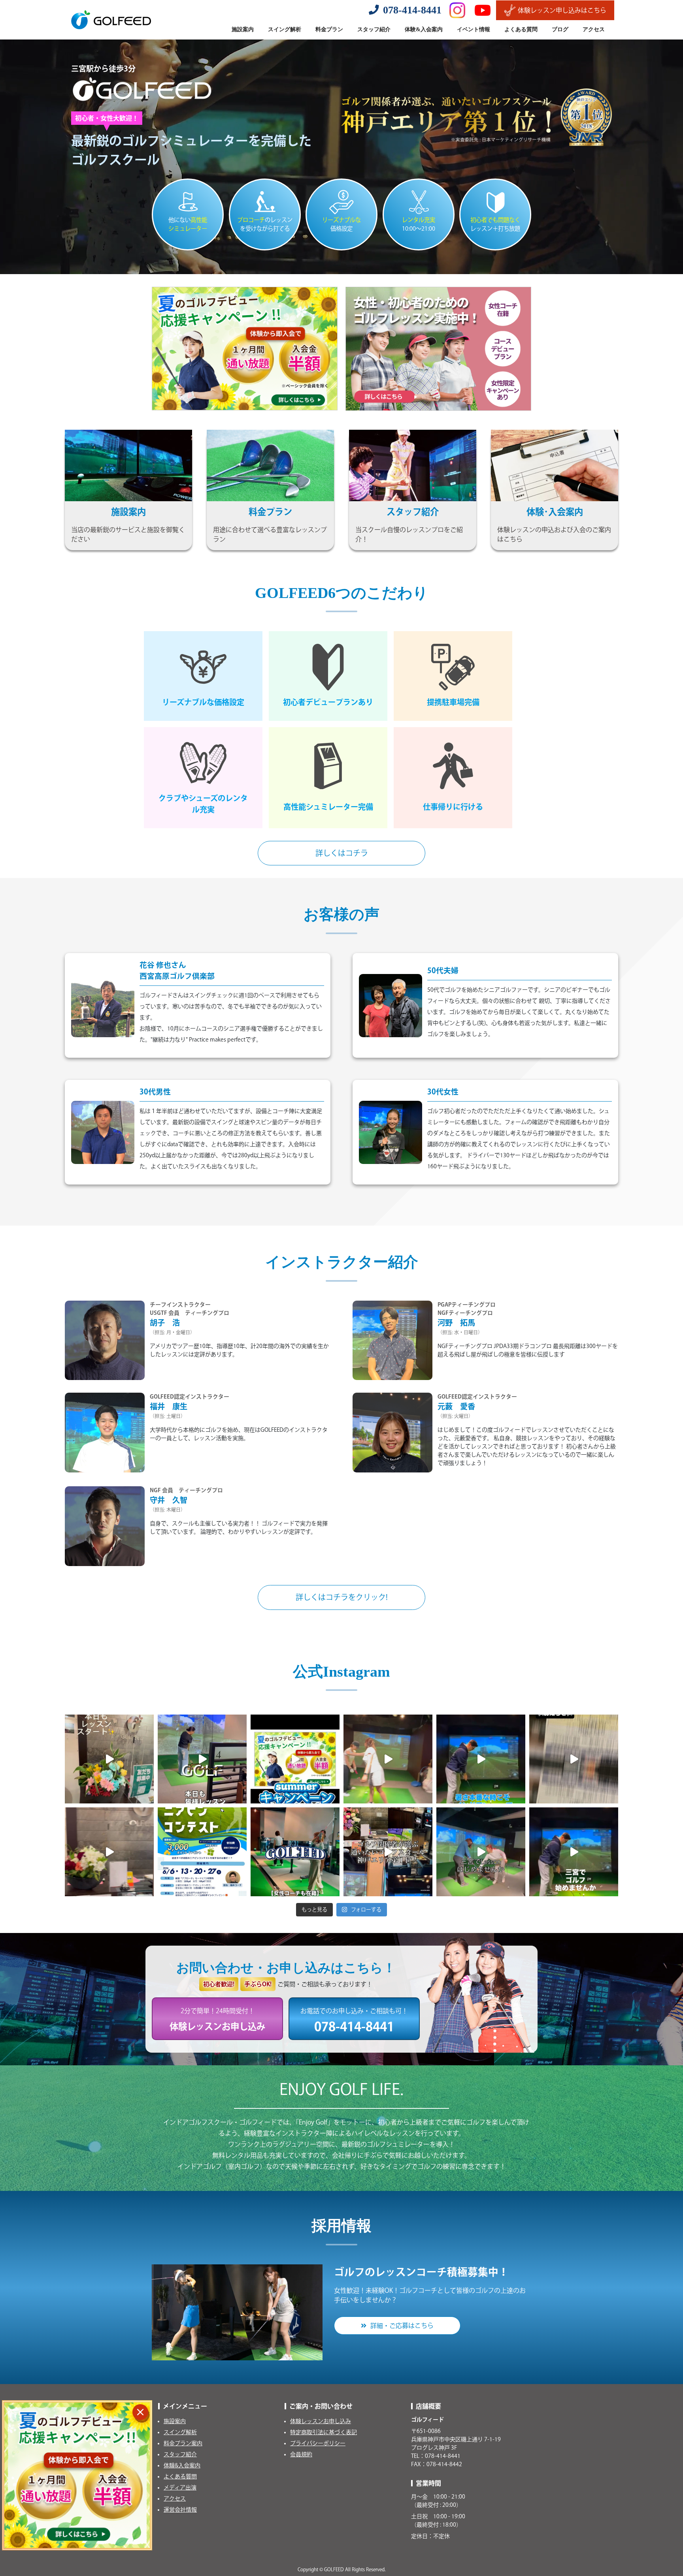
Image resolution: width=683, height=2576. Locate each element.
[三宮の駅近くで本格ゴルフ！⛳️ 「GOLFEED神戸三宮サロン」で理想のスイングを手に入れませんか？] (295, 1852)
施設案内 (175, 2421)
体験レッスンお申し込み (321, 2421)
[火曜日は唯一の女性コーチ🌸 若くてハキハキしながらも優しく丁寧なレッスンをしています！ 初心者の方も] (388, 1759)
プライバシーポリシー (318, 2443)
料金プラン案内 (183, 2443)
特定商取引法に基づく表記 (324, 2432)
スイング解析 (180, 2432)
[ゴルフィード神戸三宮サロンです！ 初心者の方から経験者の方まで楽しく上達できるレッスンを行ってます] (574, 1852)
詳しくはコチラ (342, 853)
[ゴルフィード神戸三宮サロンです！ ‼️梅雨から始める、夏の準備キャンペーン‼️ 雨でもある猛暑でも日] (109, 1852)
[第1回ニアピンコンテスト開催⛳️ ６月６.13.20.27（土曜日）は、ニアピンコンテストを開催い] (202, 1852)
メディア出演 (180, 2488)
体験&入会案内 (182, 2465)
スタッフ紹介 (180, 2454)
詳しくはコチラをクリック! (342, 1597)
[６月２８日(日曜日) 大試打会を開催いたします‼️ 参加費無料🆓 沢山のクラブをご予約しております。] (574, 1759)
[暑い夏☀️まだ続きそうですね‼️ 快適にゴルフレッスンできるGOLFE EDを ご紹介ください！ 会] (109, 1759)
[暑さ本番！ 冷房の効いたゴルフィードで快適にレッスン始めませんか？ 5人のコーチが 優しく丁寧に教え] (481, 1759)
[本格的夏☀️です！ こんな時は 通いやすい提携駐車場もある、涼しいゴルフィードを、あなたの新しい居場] (202, 1759)
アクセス (175, 2499)
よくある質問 (180, 2476)
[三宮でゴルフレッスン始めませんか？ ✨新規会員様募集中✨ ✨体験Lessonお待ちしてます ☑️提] (481, 1852)
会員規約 (301, 2454)
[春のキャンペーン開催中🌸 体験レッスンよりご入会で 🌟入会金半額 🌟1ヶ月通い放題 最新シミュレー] (388, 1852)
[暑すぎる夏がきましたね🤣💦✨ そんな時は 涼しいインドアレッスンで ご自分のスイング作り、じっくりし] (295, 1759)
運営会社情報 (180, 2510)
